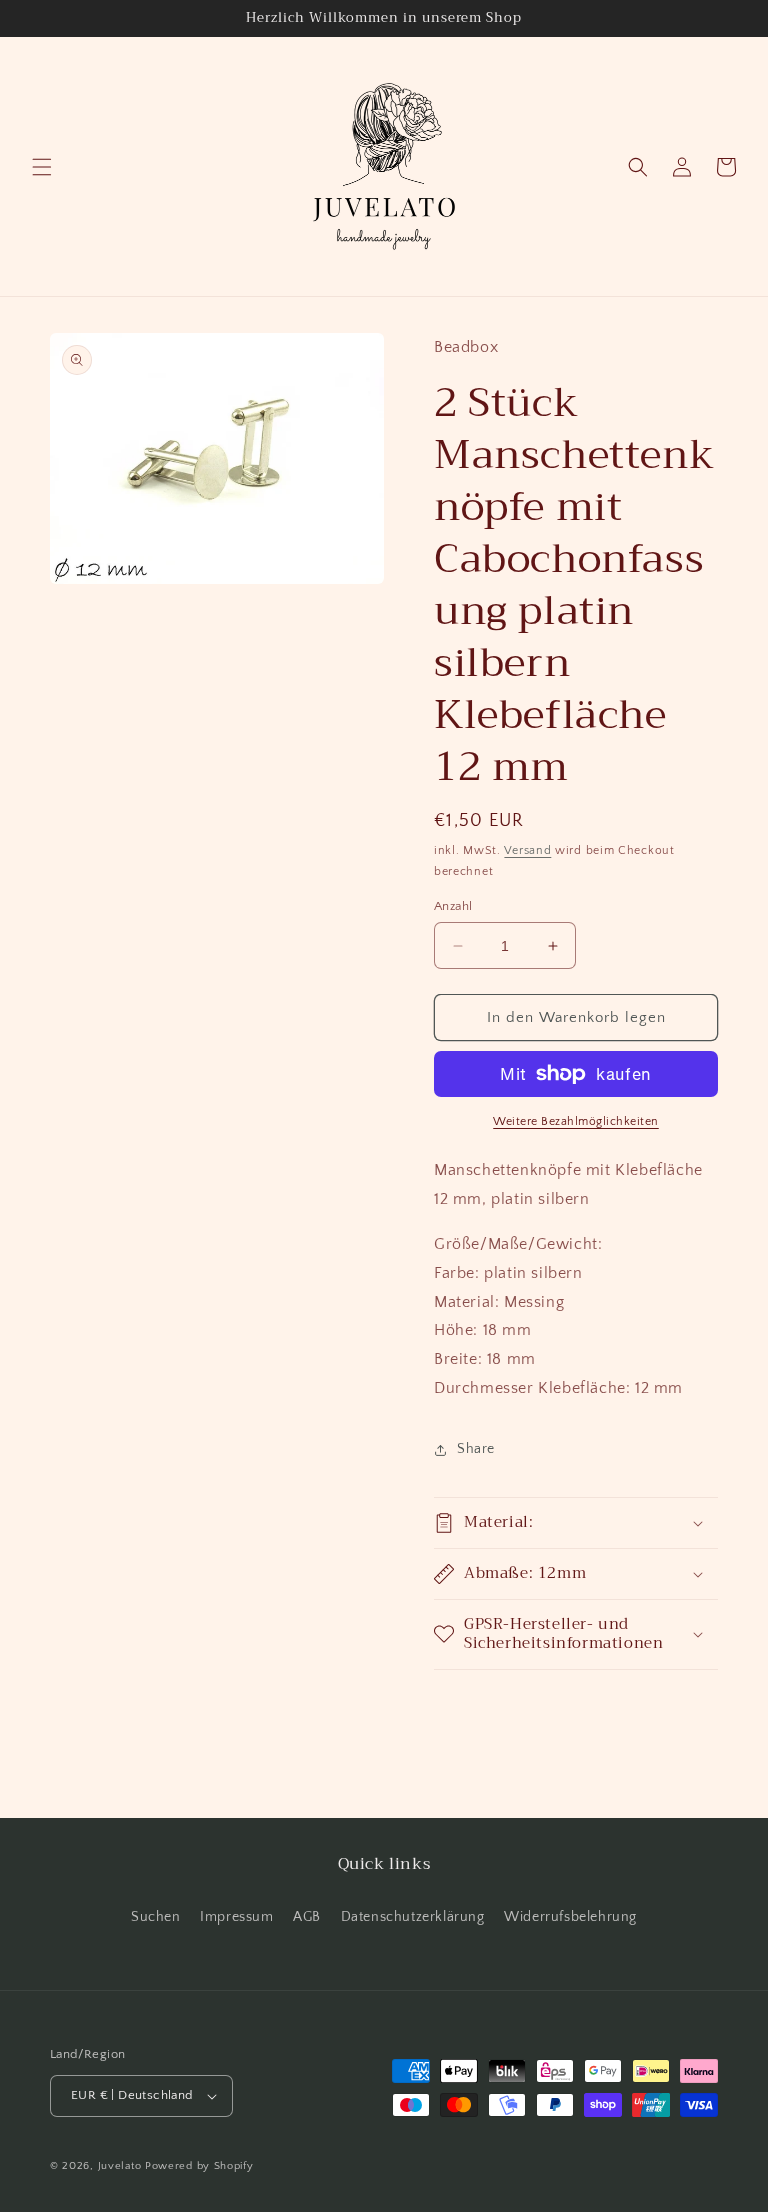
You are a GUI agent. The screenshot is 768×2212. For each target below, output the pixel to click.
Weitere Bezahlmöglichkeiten (576, 1121)
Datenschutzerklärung (413, 1917)
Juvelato (120, 2166)
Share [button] (476, 1449)
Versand (527, 850)
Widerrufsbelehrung (570, 1917)
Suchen (156, 1917)
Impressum (236, 1917)
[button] (42, 167)
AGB (307, 1917)
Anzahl (453, 906)
